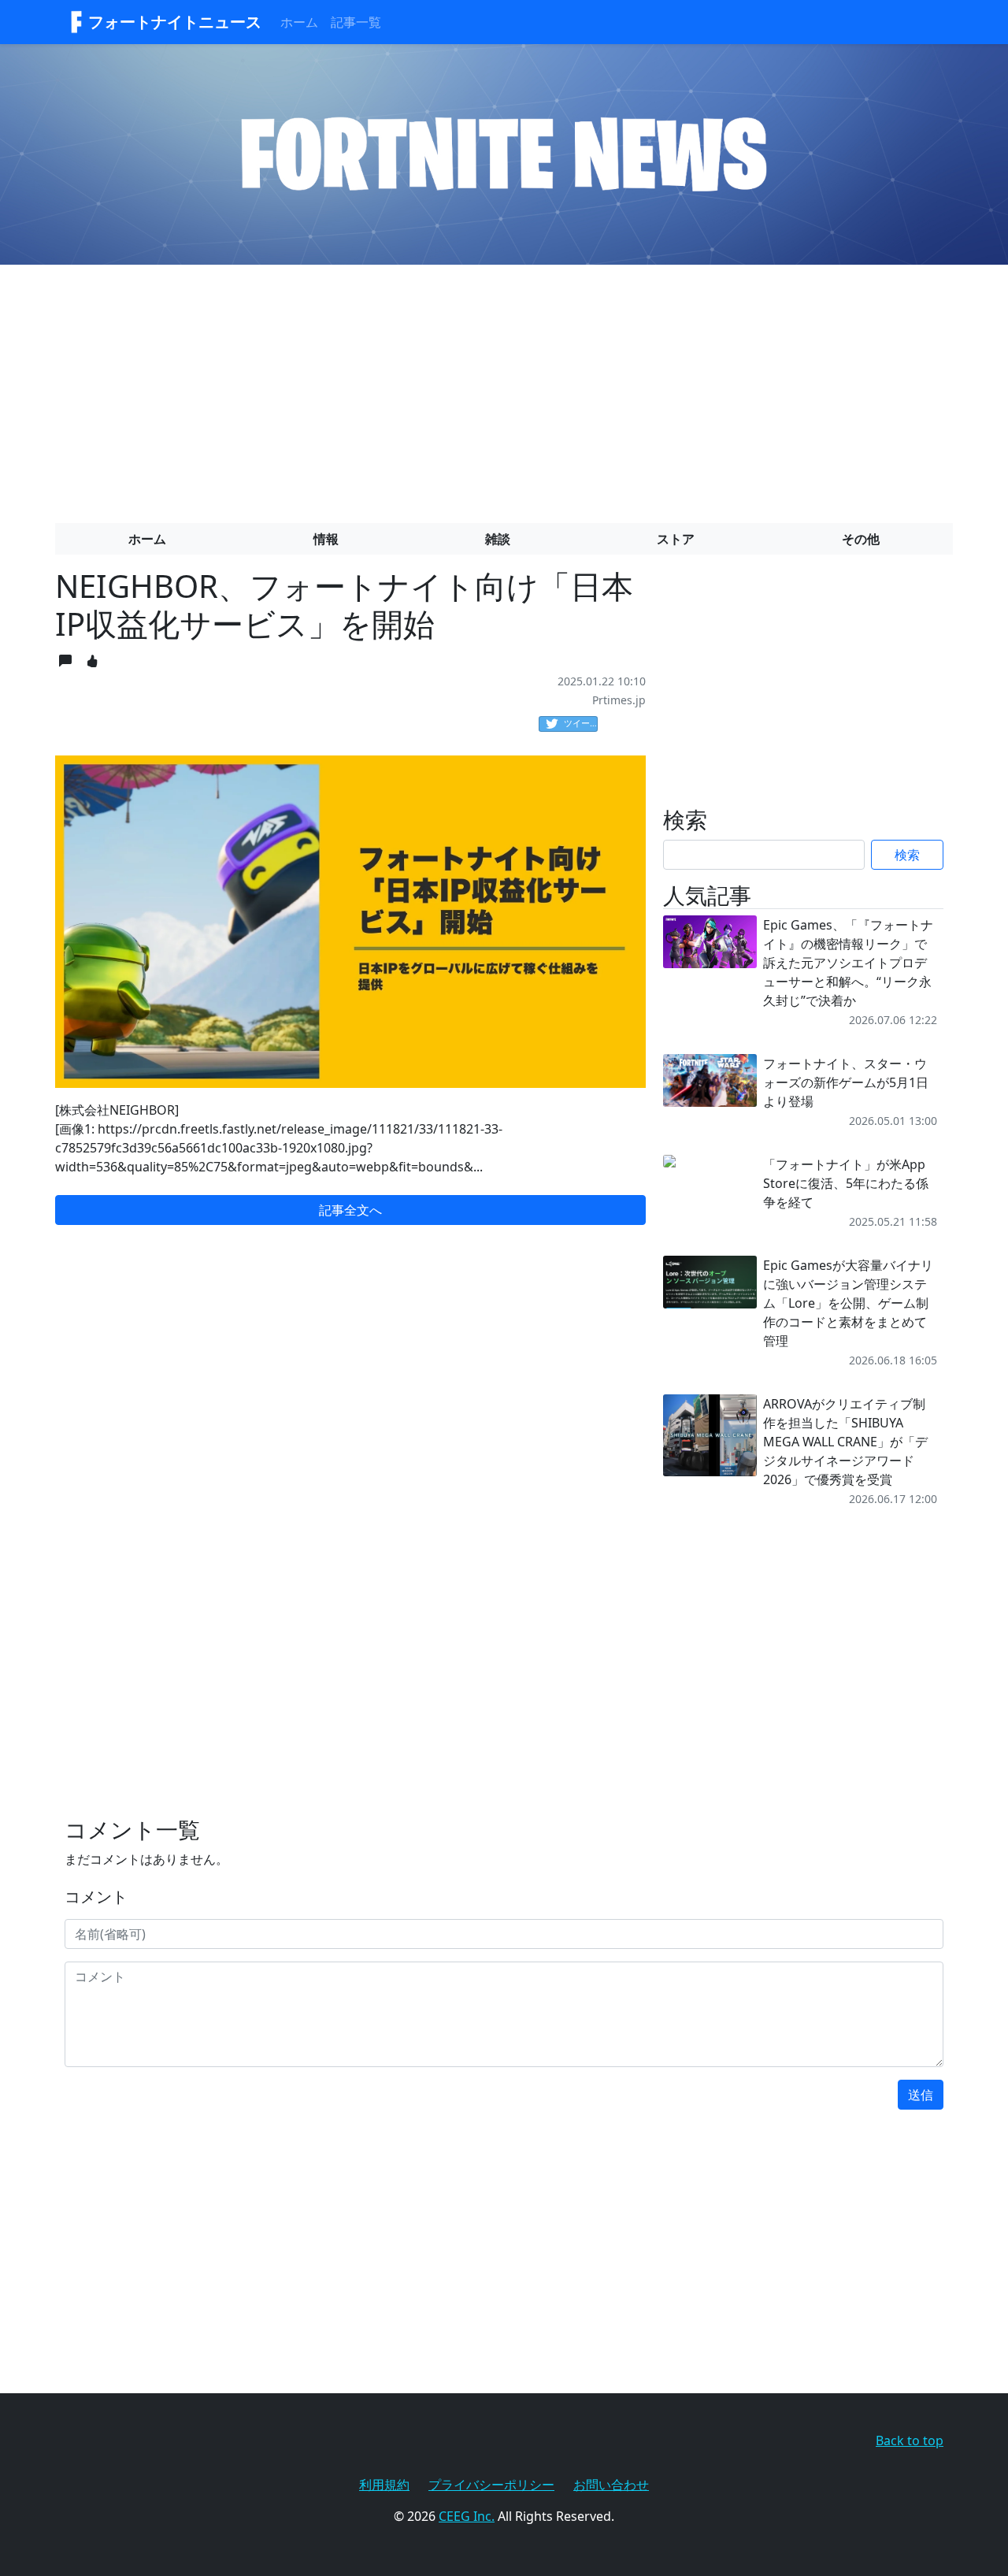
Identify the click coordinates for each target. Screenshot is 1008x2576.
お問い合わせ (611, 2485)
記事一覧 (356, 22)
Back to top (910, 2441)
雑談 (498, 539)
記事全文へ (350, 1210)
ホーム (299, 22)
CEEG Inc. (467, 2516)
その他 (861, 539)
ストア (676, 539)
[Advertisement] (504, 388)
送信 (921, 2095)
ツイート (581, 723)
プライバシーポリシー (491, 2485)
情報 (326, 539)
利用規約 (384, 2485)
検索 (907, 855)
